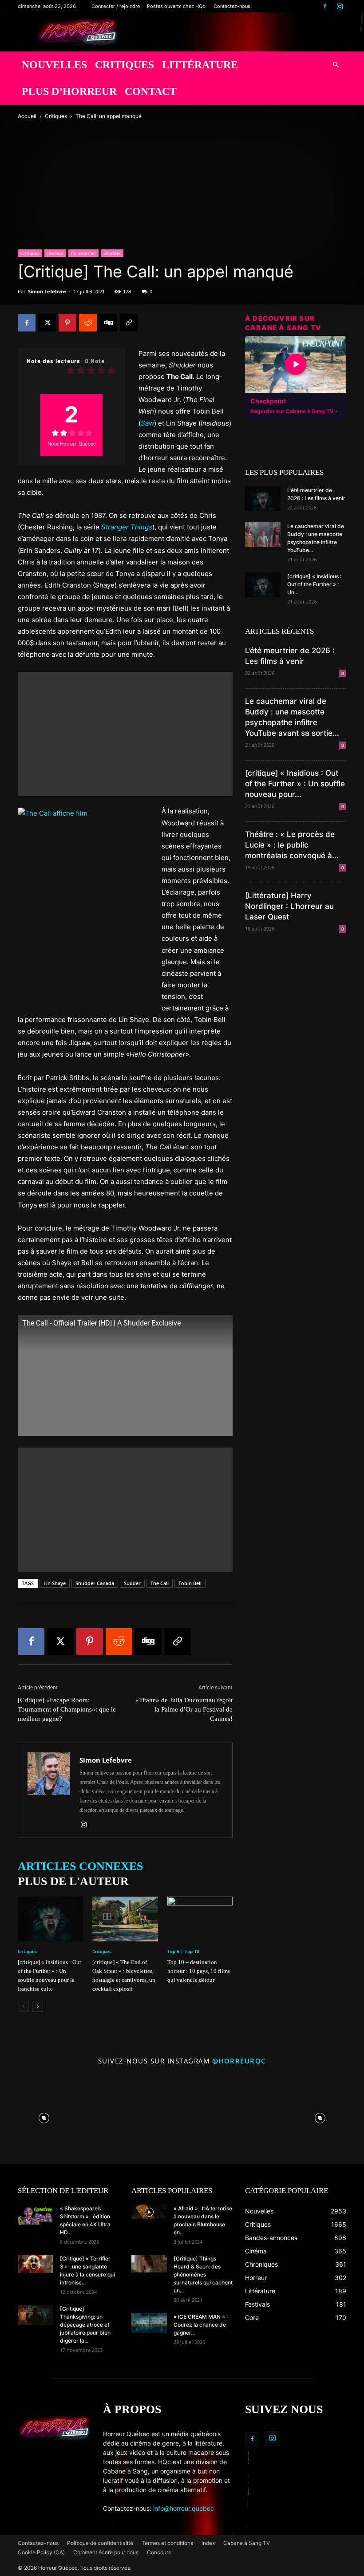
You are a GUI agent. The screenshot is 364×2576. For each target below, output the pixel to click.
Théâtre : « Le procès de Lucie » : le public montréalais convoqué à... (292, 845)
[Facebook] (325, 6)
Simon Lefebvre (47, 291)
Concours (159, 2552)
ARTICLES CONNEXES (80, 1866)
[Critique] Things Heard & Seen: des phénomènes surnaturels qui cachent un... (203, 2274)
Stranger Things (127, 527)
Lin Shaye (55, 1583)
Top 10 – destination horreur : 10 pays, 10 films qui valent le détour (199, 1971)
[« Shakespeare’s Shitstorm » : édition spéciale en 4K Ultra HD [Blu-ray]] (36, 2215)
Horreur (55, 253)
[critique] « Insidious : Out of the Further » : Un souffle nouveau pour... (295, 784)
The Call (160, 1583)
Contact (151, 91)
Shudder (112, 253)
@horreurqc (239, 2061)
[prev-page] (23, 2006)
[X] (47, 323)
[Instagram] (340, 6)
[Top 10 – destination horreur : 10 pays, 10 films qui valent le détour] (200, 1919)
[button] (336, 65)
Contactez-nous (232, 6)
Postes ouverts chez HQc (176, 6)
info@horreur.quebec (184, 2508)
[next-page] (38, 2006)
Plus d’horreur (69, 91)
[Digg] (108, 323)
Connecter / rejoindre (116, 6)
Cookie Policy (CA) (41, 2552)
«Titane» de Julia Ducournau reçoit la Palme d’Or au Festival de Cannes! (184, 1709)
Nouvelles (54, 65)
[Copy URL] (129, 323)
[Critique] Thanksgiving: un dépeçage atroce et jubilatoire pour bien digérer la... (85, 2325)
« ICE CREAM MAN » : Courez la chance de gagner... (201, 2325)
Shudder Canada (95, 1583)
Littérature (200, 65)
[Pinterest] (67, 323)
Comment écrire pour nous (106, 2552)
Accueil (27, 116)
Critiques (125, 65)
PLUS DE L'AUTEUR (73, 1881)
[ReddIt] (88, 323)
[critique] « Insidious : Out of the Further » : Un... (314, 584)
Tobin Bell (190, 1583)
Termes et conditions (167, 2543)
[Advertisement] (125, 734)
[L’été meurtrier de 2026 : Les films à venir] (263, 499)
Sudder (132, 1583)
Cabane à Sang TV (247, 2543)
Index (208, 2543)
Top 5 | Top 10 (183, 1951)
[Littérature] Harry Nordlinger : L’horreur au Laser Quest (289, 906)
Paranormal (83, 253)
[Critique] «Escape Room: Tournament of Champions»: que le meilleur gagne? (67, 1709)
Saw (147, 423)
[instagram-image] (44, 2116)
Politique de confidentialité (100, 2543)
